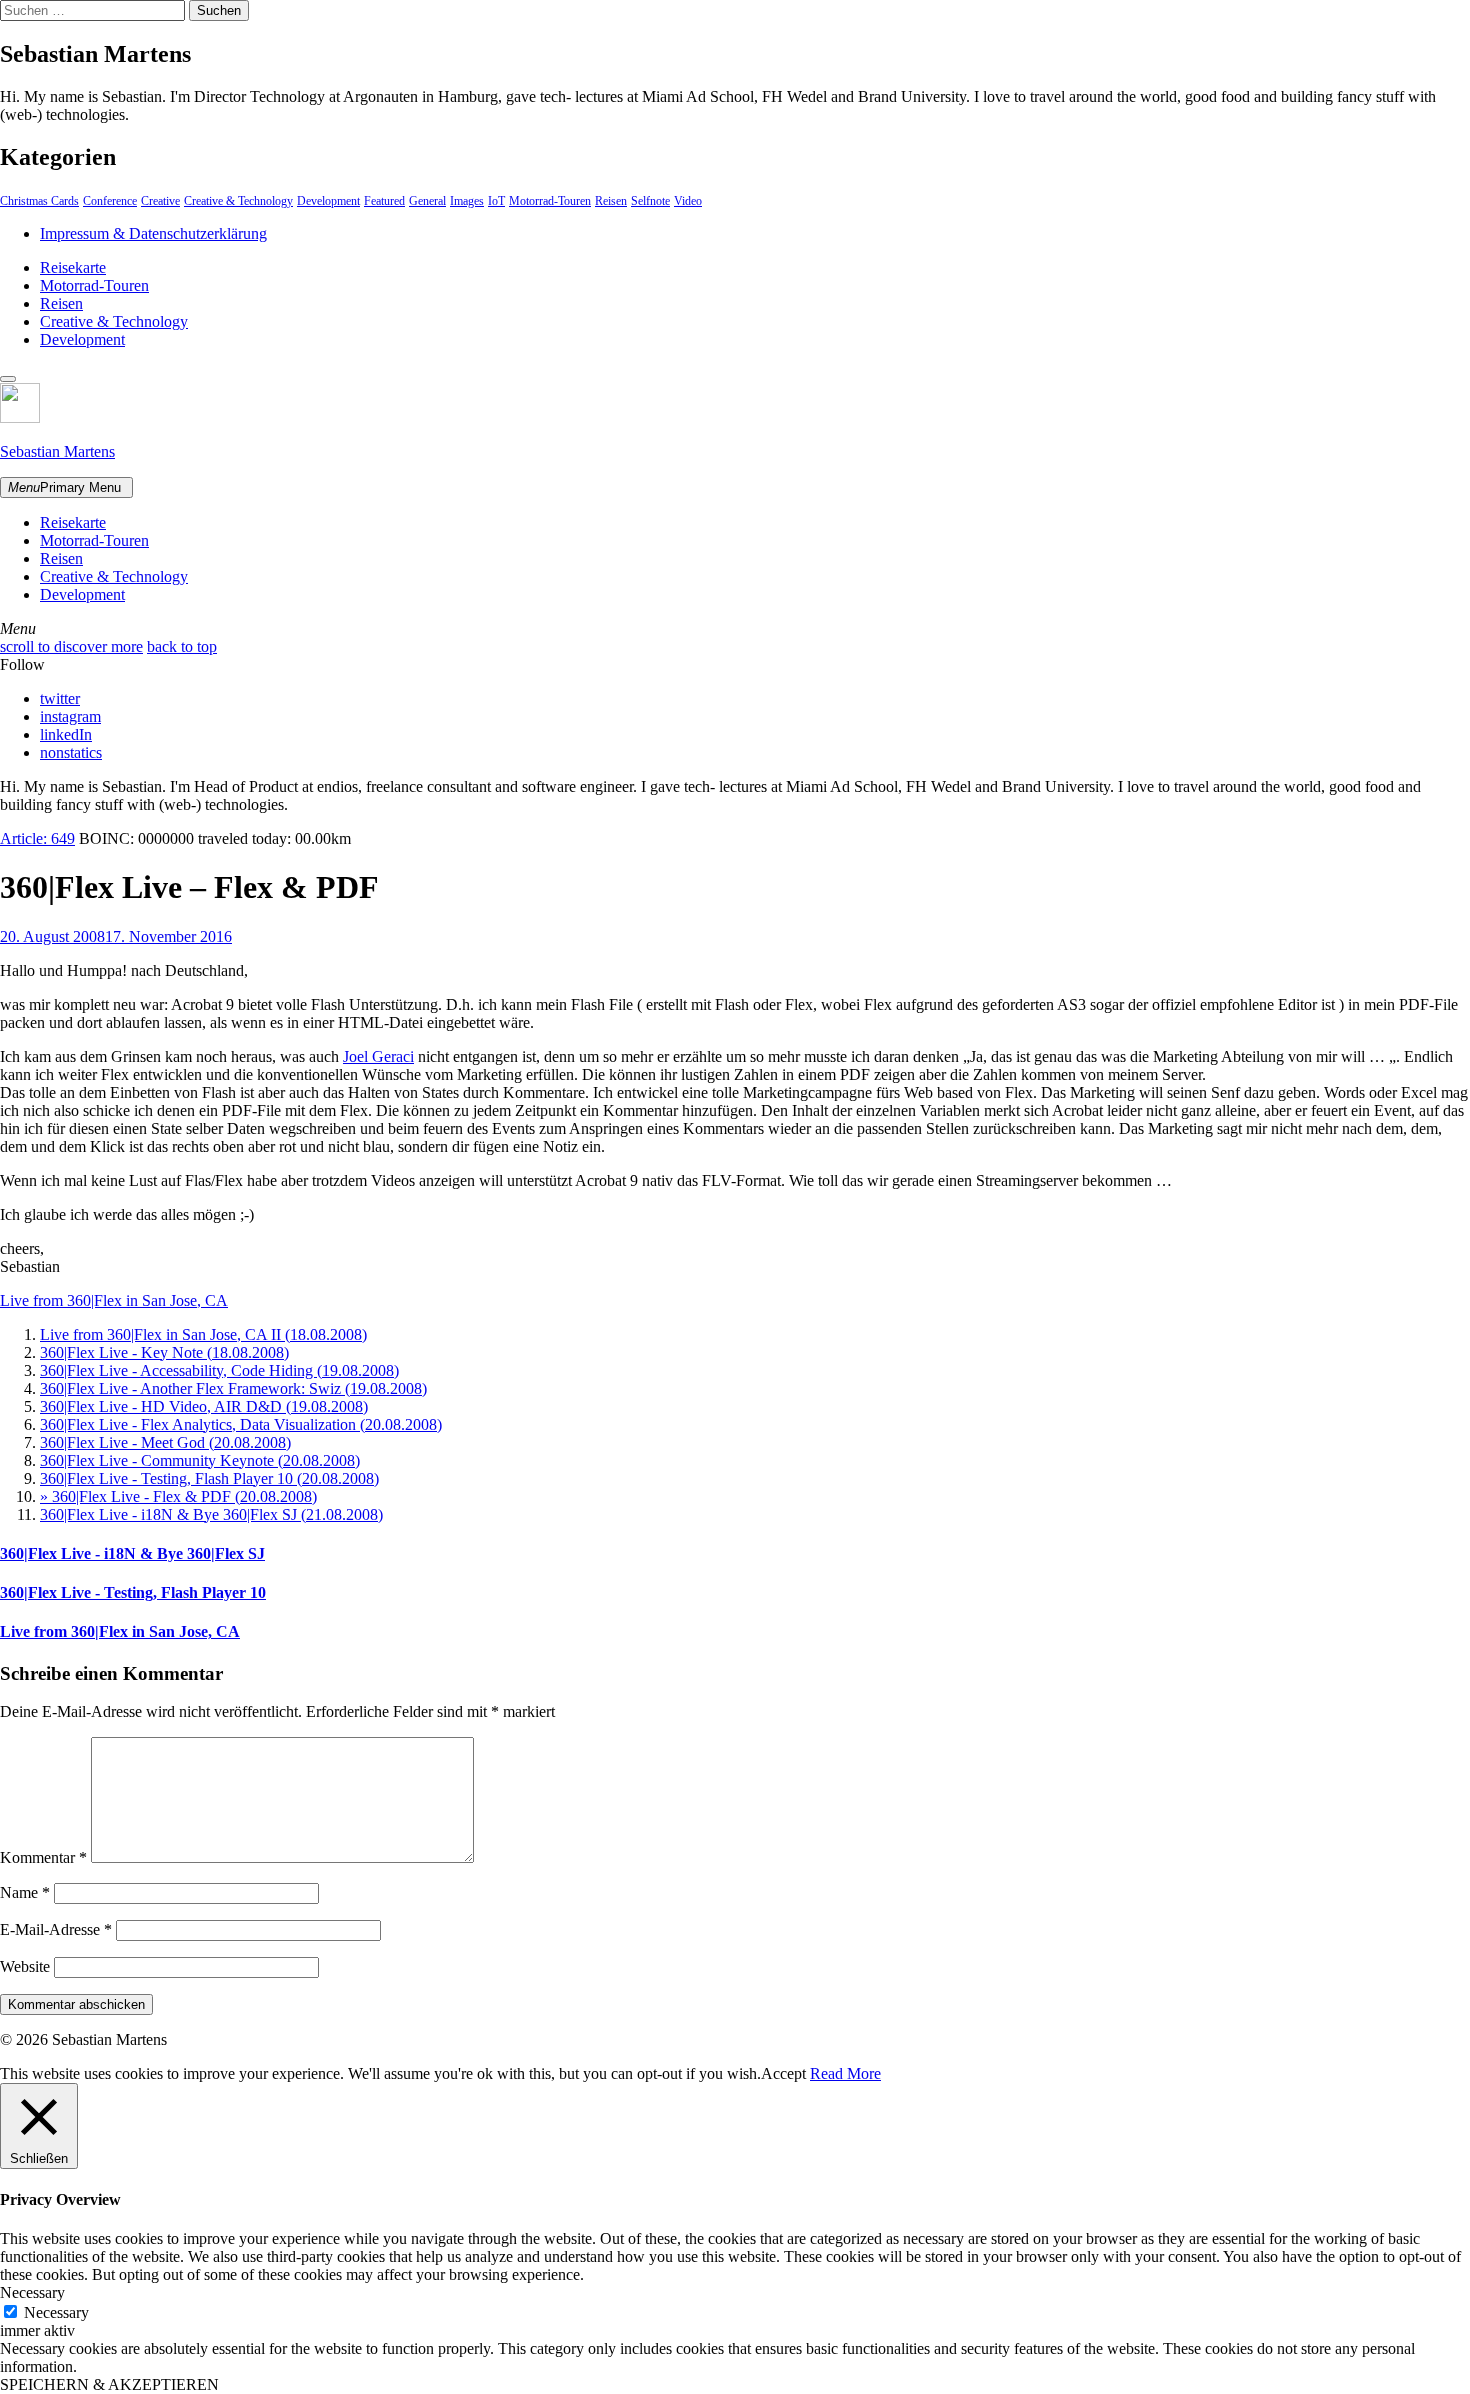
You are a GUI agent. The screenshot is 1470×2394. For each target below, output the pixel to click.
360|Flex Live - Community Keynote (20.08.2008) (200, 1460)
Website (25, 1966)
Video (688, 201)
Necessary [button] (32, 2292)
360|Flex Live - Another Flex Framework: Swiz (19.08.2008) (233, 1388)
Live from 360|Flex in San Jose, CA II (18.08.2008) (203, 1334)
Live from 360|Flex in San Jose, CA (114, 1300)
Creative (160, 201)
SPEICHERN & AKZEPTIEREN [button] (109, 2384)
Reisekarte (73, 267)
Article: (37, 838)
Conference (110, 201)
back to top (182, 646)
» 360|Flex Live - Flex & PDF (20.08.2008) (178, 1496)
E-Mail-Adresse (56, 1929)
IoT (496, 201)
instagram (70, 716)
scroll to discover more (71, 646)
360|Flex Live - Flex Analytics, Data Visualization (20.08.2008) (241, 1424)
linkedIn (66, 734)
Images (467, 201)
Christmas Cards (39, 201)
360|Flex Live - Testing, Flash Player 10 (133, 1592)
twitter (60, 698)
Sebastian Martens (57, 451)
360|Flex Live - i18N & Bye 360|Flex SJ (132, 1553)
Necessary (56, 2312)
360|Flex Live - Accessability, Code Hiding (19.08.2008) (219, 1370)
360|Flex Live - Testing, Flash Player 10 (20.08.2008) (209, 1478)
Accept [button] (783, 2073)
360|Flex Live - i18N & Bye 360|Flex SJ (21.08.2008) (211, 1514)
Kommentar (43, 1857)
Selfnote (650, 201)
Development (328, 201)
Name (25, 1892)
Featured (384, 201)
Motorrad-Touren (550, 201)
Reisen (611, 201)
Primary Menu (64, 487)
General (427, 201)
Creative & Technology (238, 201)
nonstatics (71, 752)
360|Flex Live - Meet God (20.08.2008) (165, 1442)
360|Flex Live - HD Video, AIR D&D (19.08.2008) (204, 1406)
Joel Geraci (378, 1056)
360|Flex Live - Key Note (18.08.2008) (164, 1352)
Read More (845, 2073)
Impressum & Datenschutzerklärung (153, 233)
